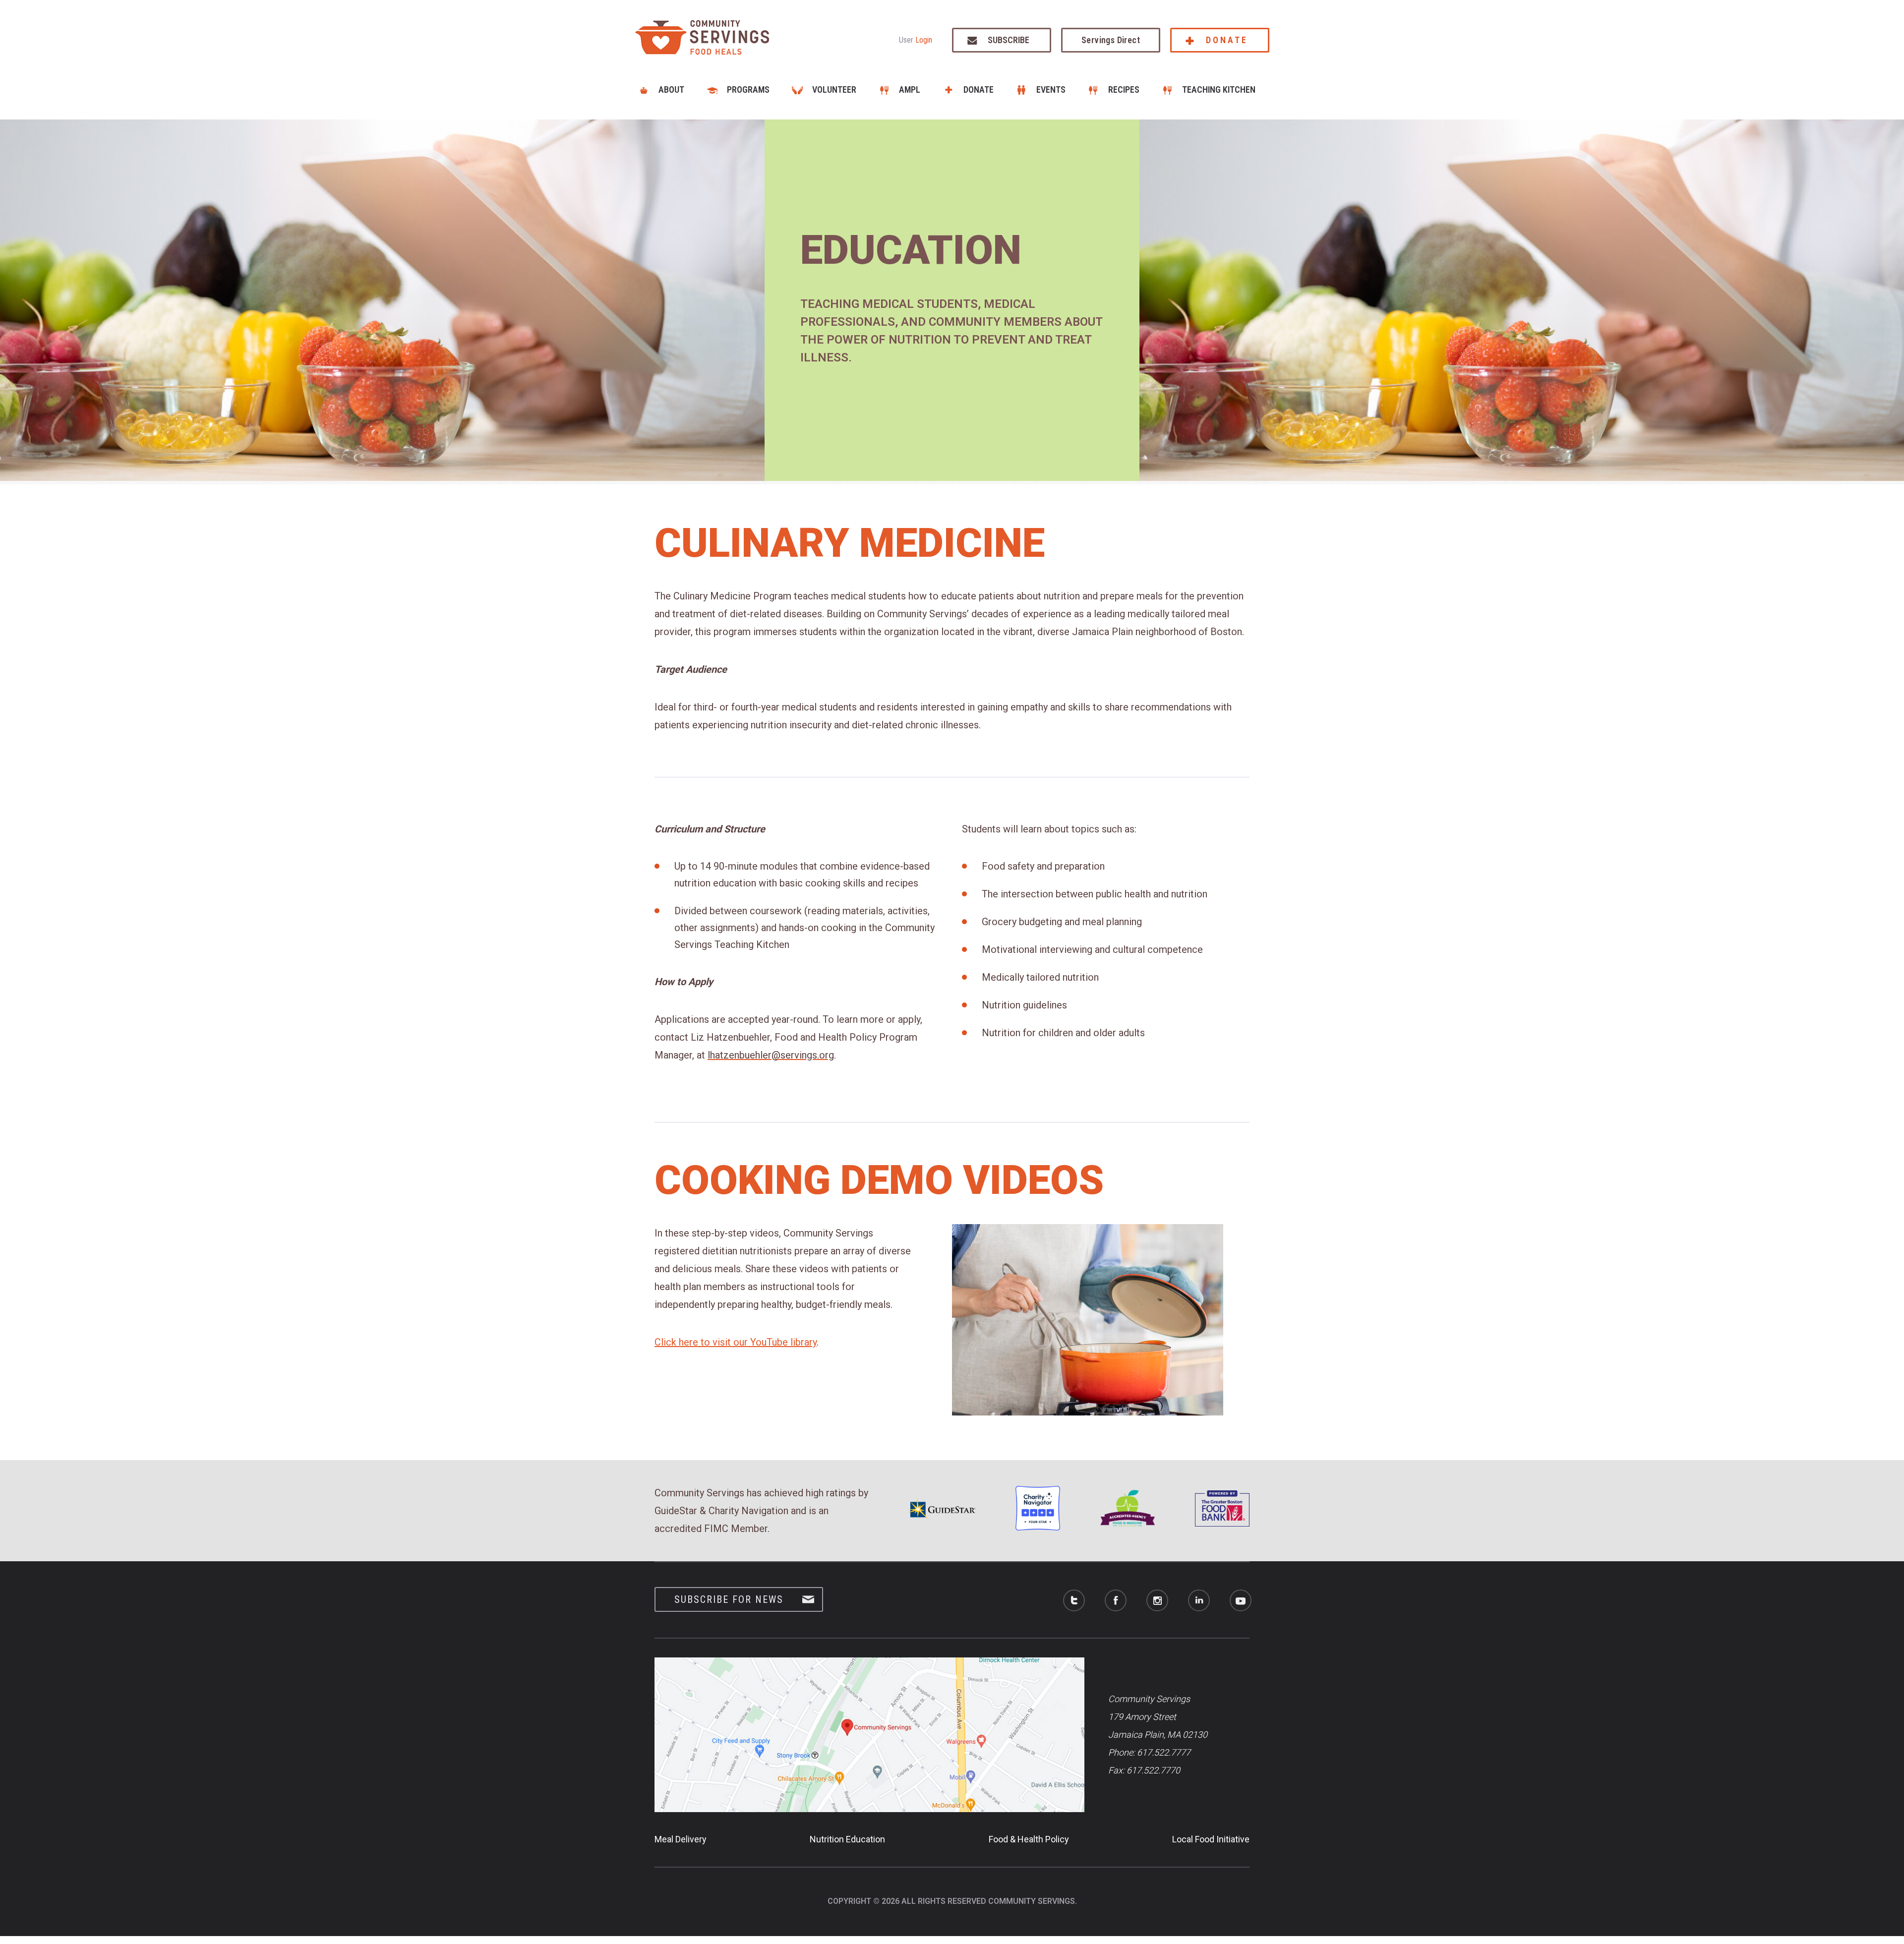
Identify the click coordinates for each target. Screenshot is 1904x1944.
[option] (952, 300)
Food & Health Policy (1029, 1839)
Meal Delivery (681, 1839)
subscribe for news (729, 1599)
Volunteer (834, 89)
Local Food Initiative (1211, 1839)
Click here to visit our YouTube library (736, 1342)
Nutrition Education (847, 1839)
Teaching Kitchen (1219, 89)
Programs (748, 89)
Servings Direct (1111, 40)
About (671, 89)
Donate (1227, 40)
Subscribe (1009, 40)
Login (924, 40)
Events (1051, 89)
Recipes (1124, 89)
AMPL (910, 89)
